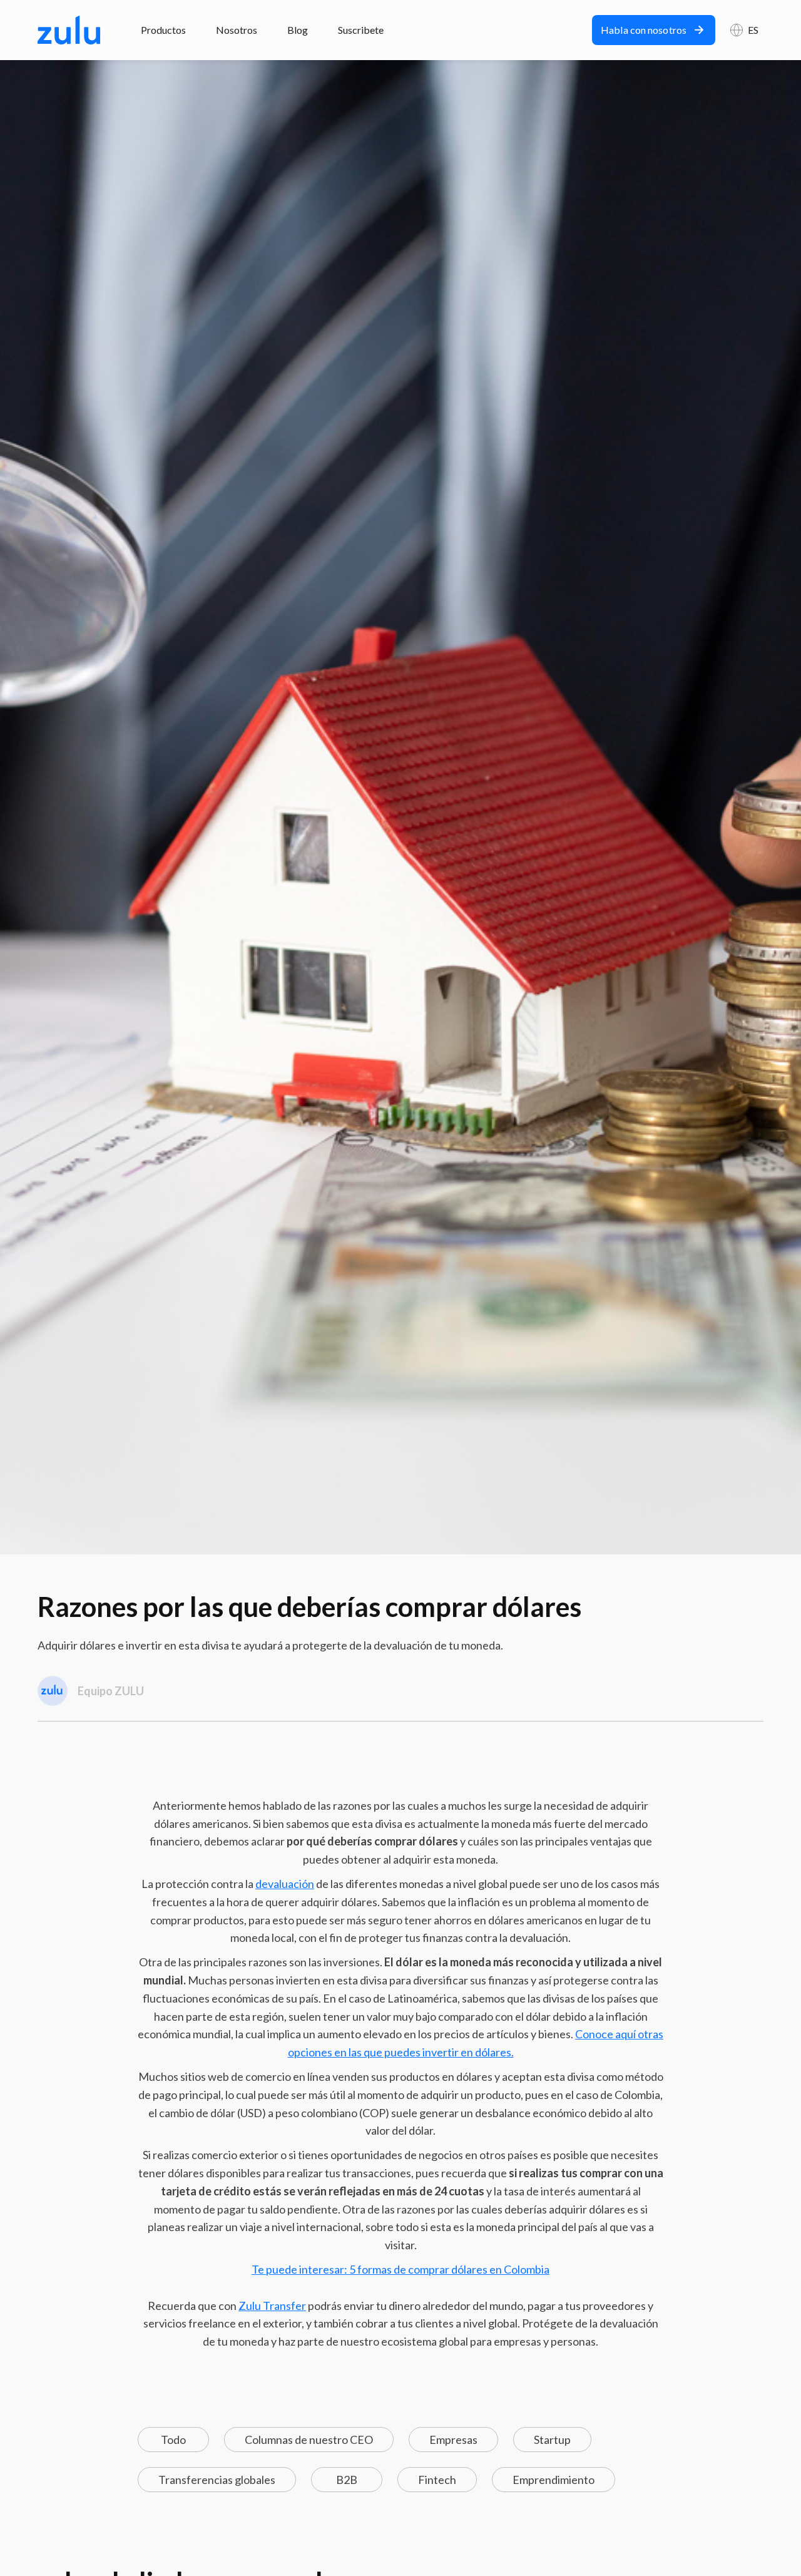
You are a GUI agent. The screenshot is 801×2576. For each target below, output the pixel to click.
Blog (298, 30)
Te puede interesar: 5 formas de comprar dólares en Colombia (400, 2269)
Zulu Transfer (272, 2306)
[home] (69, 30)
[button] (744, 30)
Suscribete (361, 30)
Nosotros (237, 30)
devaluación (285, 1884)
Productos (163, 30)
